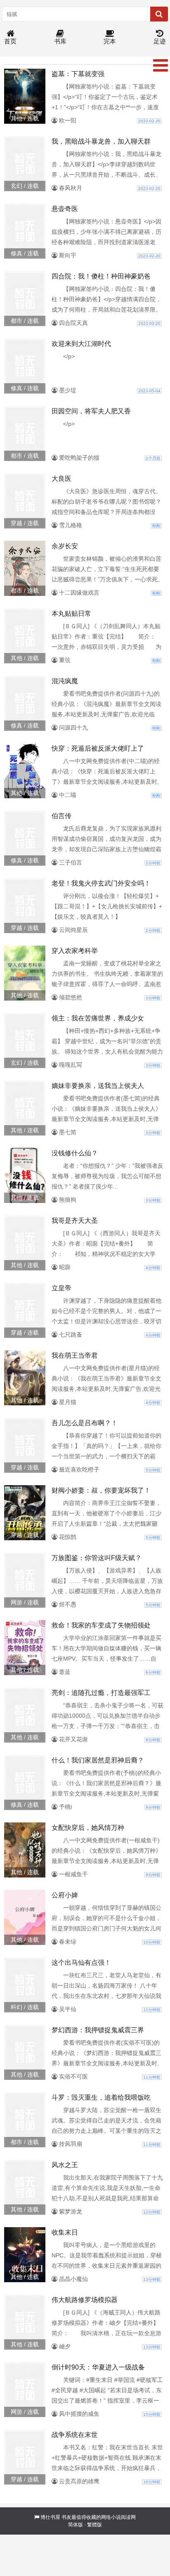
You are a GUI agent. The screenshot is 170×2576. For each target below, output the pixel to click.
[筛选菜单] (161, 65)
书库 (60, 41)
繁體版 (94, 2525)
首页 (10, 41)
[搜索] (159, 14)
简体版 (76, 2525)
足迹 (160, 41)
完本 (110, 41)
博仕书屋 (50, 2517)
